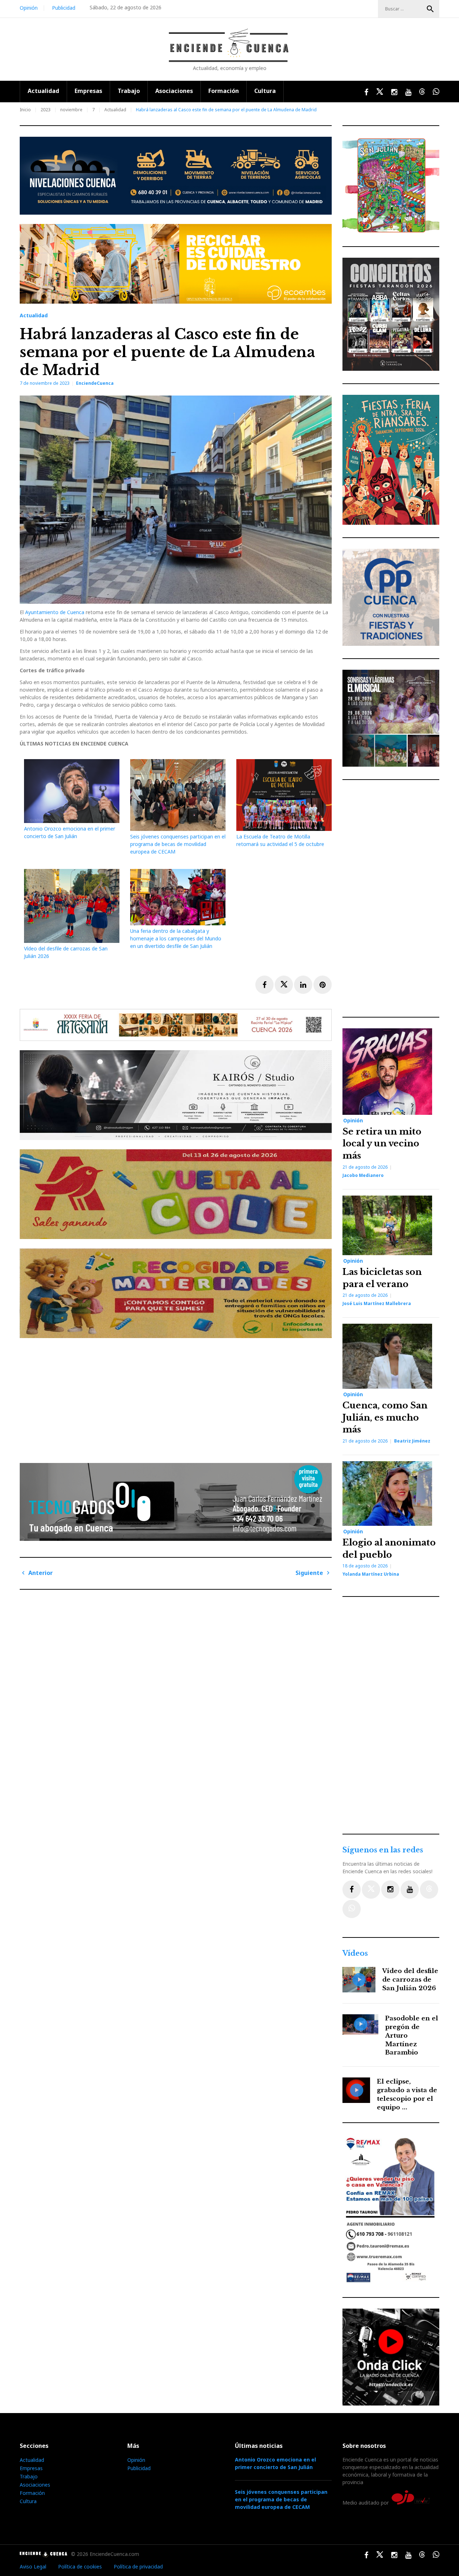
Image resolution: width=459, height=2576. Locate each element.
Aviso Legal (33, 2566)
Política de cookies (80, 2566)
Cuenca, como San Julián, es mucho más (385, 1417)
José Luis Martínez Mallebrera (377, 1303)
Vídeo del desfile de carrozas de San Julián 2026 (410, 1980)
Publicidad (64, 8)
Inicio (25, 110)
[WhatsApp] (352, 1909)
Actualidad (43, 91)
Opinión (29, 8)
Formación (224, 91)
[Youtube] (410, 1890)
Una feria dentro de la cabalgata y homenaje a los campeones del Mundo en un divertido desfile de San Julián (176, 938)
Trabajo (129, 91)
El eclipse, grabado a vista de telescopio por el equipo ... (407, 2094)
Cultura (265, 91)
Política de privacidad (138, 2566)
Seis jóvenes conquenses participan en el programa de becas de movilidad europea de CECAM (178, 844)
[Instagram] (390, 1890)
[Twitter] (371, 1890)
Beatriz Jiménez (412, 1441)
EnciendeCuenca (95, 383)
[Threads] (429, 1890)
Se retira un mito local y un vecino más (382, 1144)
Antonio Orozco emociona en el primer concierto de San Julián (275, 2463)
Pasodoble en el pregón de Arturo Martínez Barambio (412, 2035)
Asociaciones (174, 91)
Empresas (88, 91)
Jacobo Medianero (363, 1175)
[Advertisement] (178, 1398)
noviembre (71, 110)
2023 (46, 110)
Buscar (430, 9)
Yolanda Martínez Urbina (371, 1574)
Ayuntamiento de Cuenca (55, 612)
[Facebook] (352, 1890)
